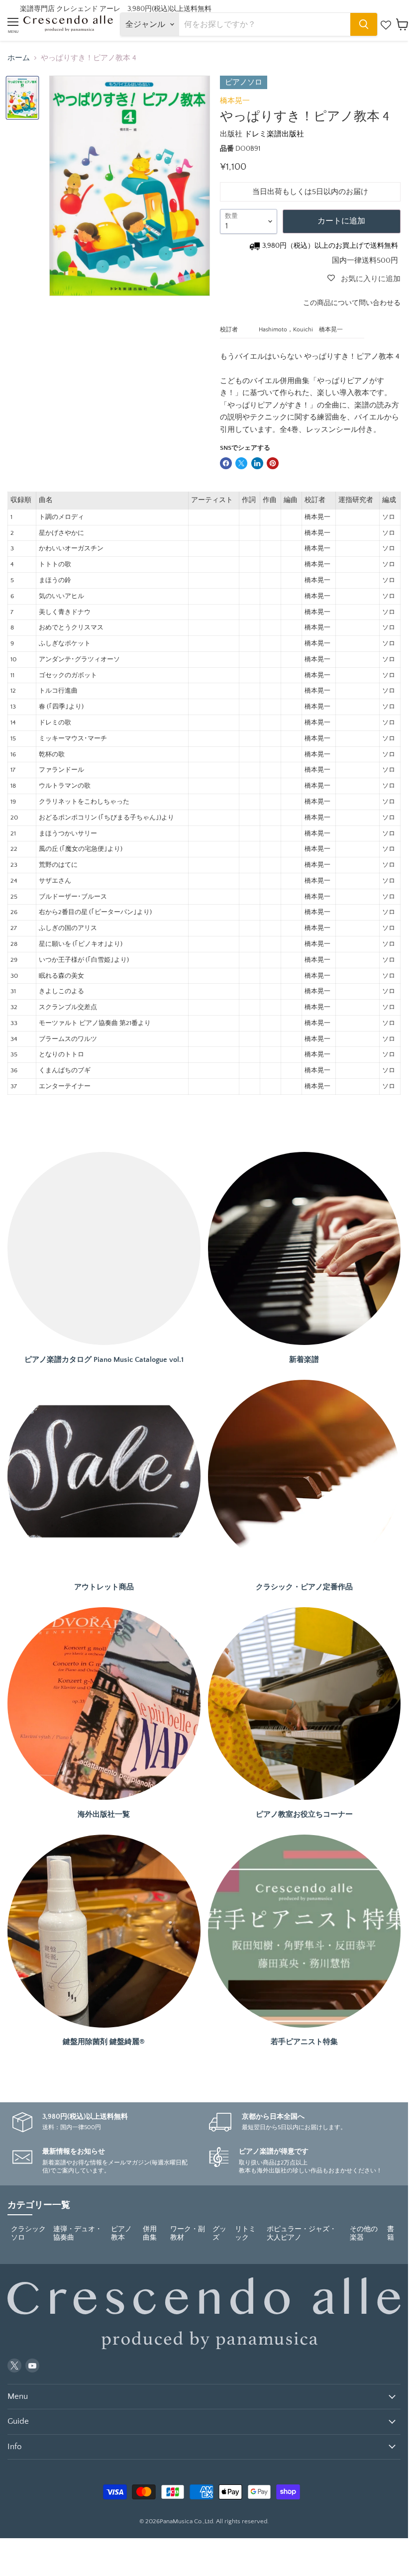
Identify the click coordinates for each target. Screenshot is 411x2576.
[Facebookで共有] (226, 463)
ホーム (19, 58)
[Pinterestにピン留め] (273, 463)
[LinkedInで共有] (257, 463)
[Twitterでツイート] (241, 463)
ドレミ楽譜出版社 (274, 134)
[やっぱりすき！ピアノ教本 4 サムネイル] (22, 98)
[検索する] (364, 24)
